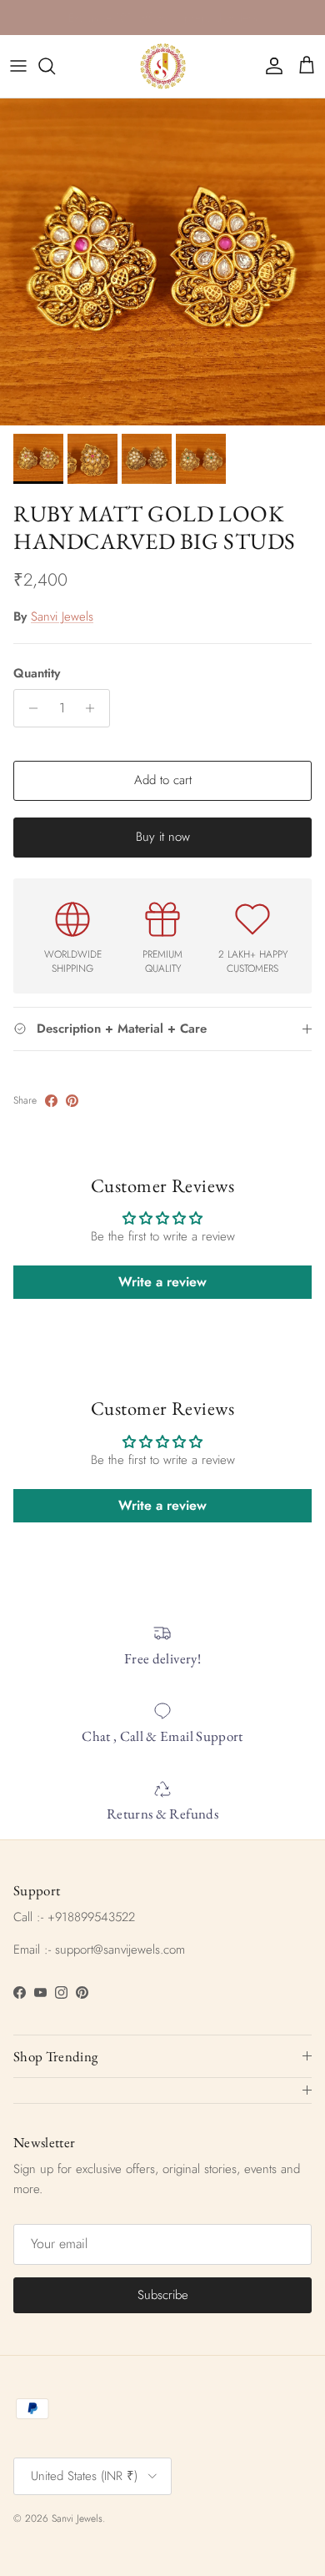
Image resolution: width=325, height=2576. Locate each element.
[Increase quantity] (95, 708)
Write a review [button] (162, 1282)
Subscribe (163, 2295)
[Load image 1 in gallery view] (162, 262)
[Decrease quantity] (29, 708)
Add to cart (163, 780)
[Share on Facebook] (51, 1101)
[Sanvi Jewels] (163, 66)
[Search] (55, 66)
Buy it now (163, 837)
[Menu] (18, 66)
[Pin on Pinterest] (72, 1101)
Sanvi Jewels (62, 616)
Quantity (37, 674)
